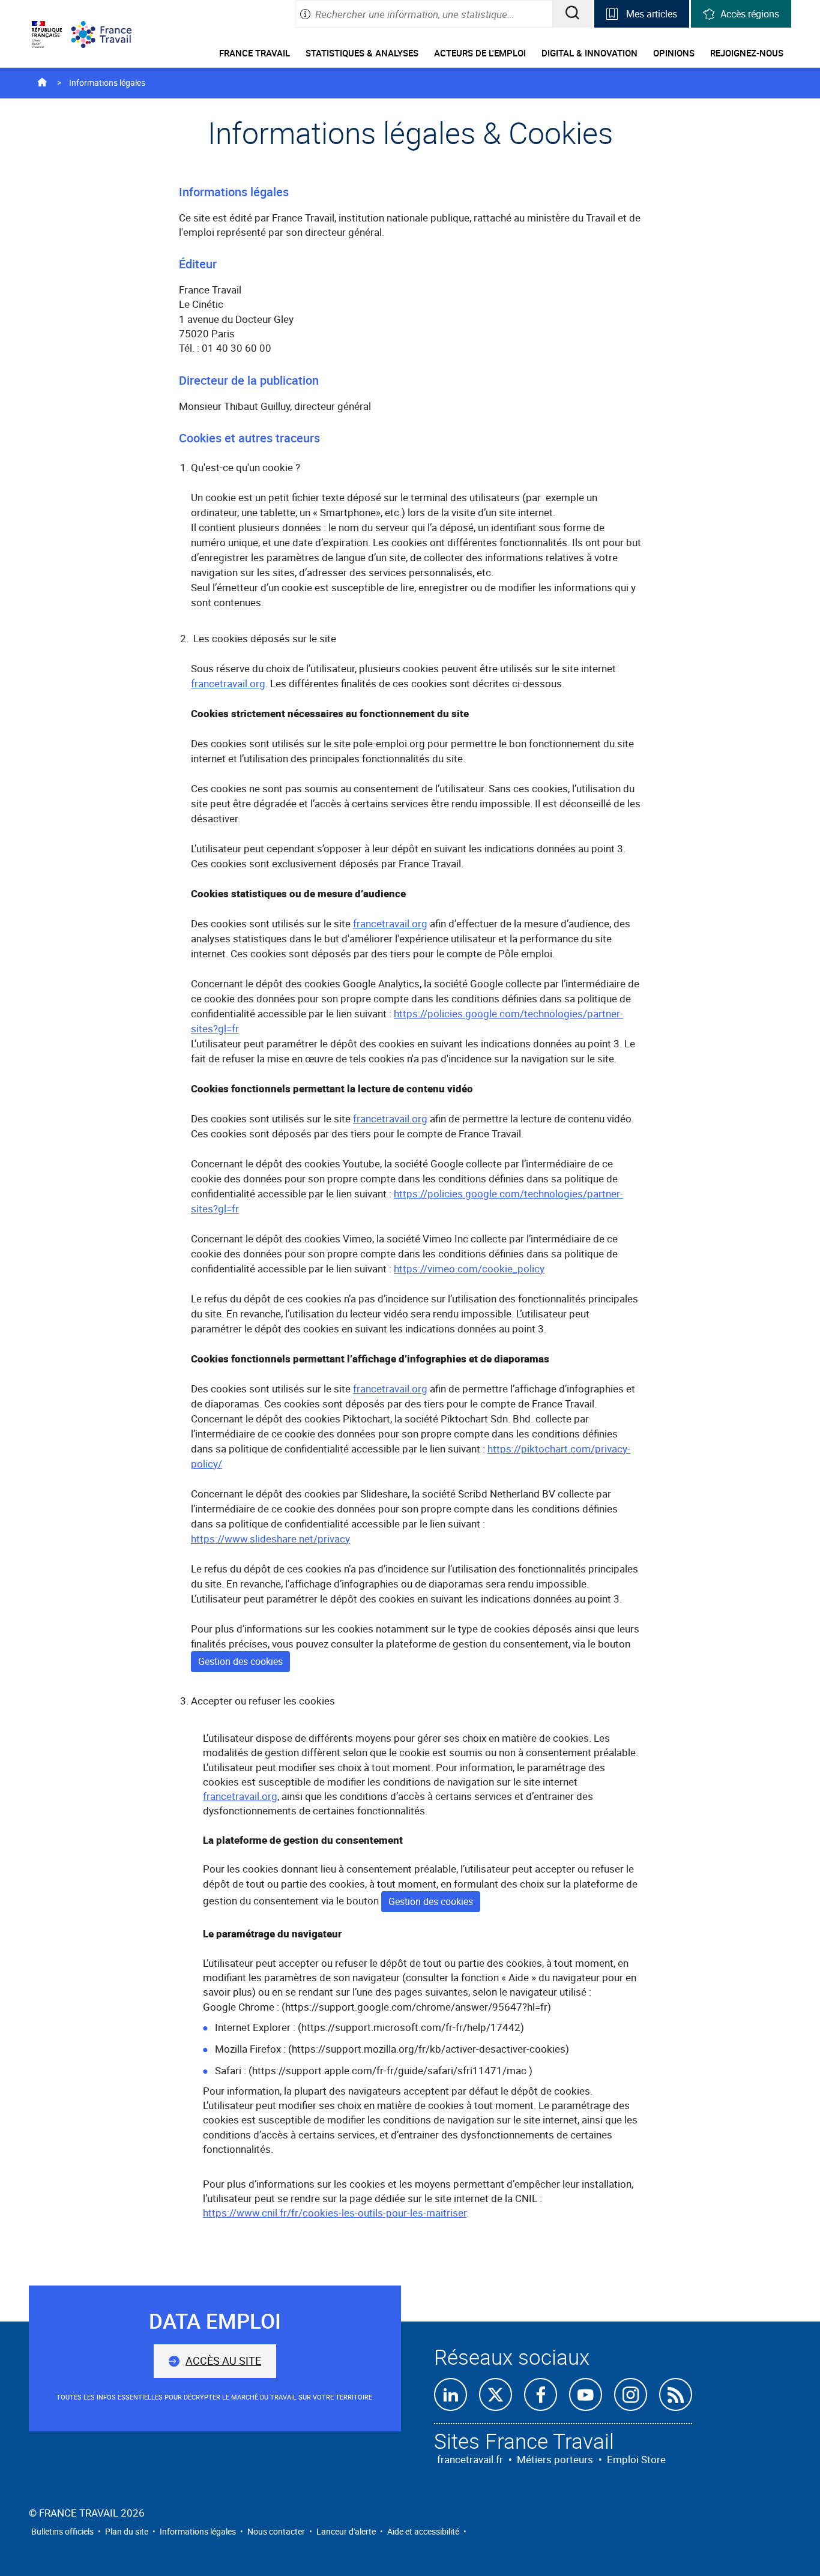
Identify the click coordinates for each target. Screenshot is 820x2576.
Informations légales (198, 2531)
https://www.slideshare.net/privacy (270, 1539)
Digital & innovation (589, 53)
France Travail (255, 53)
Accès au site (223, 2361)
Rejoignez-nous (747, 53)
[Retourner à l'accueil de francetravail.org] (110, 35)
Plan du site (127, 2531)
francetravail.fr (470, 2459)
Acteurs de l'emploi (480, 53)
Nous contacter (276, 2531)
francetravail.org (228, 683)
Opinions (674, 53)
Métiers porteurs (555, 2459)
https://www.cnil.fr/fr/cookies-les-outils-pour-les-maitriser (335, 2213)
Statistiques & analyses (362, 53)
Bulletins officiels (62, 2531)
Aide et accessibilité (423, 2531)
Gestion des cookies (240, 1661)
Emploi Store (636, 2459)
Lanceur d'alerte (346, 2531)
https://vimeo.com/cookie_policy (469, 1268)
